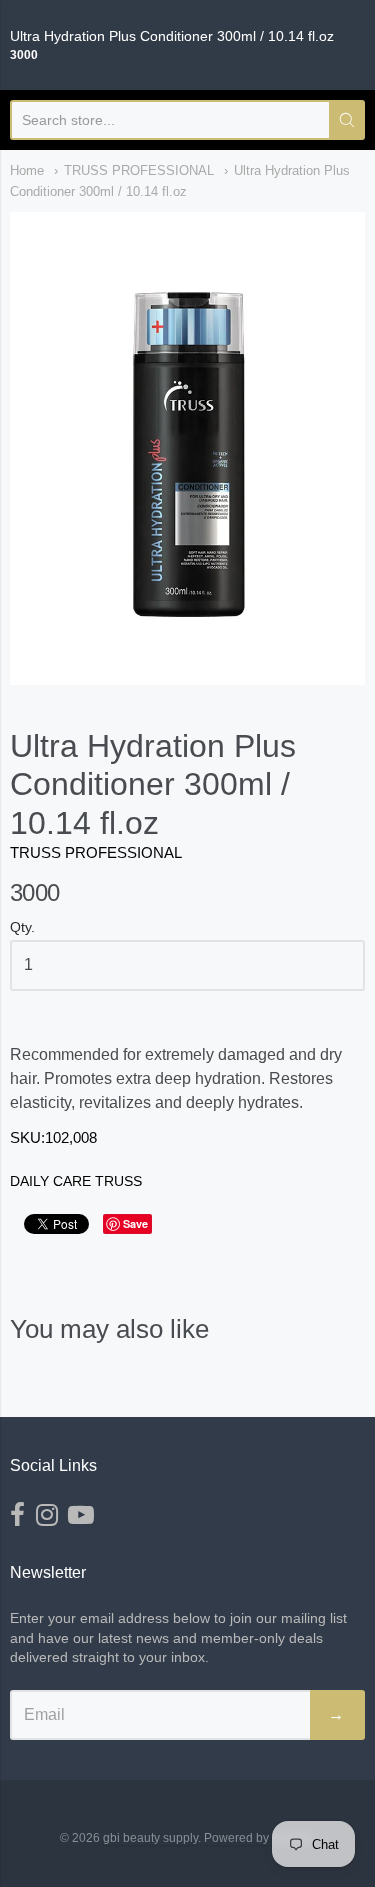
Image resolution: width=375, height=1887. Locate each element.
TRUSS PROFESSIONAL (139, 170)
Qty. (22, 927)
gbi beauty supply (150, 1838)
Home (27, 170)
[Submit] (347, 120)
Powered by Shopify (258, 1838)
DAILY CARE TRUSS (76, 1181)
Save (135, 1223)
